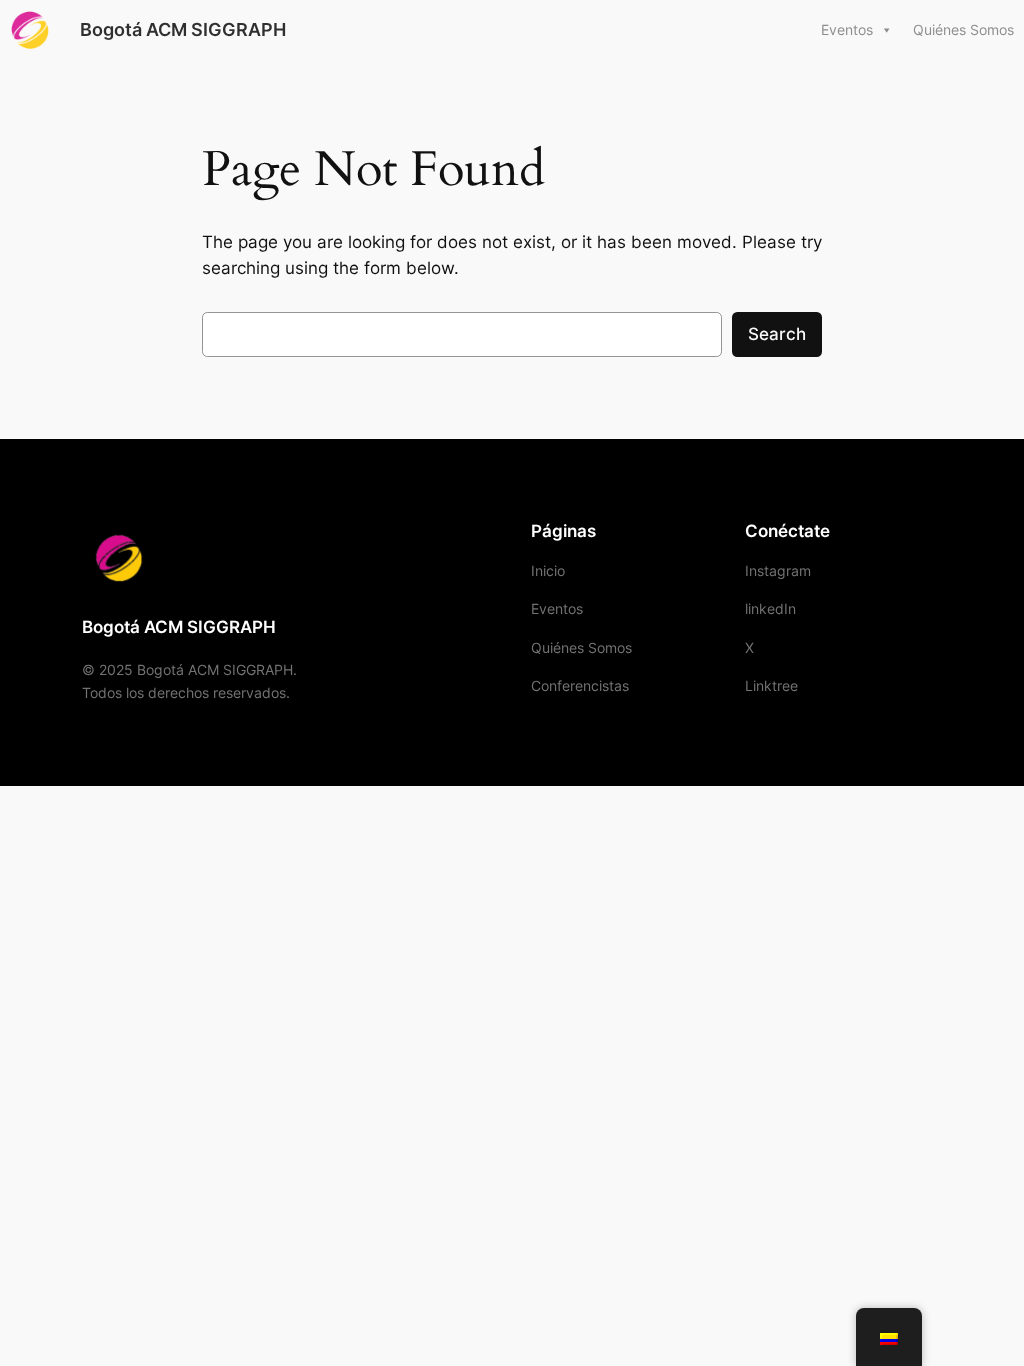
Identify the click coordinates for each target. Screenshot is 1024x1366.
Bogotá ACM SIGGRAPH (183, 29)
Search (777, 334)
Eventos (847, 29)
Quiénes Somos (963, 29)
